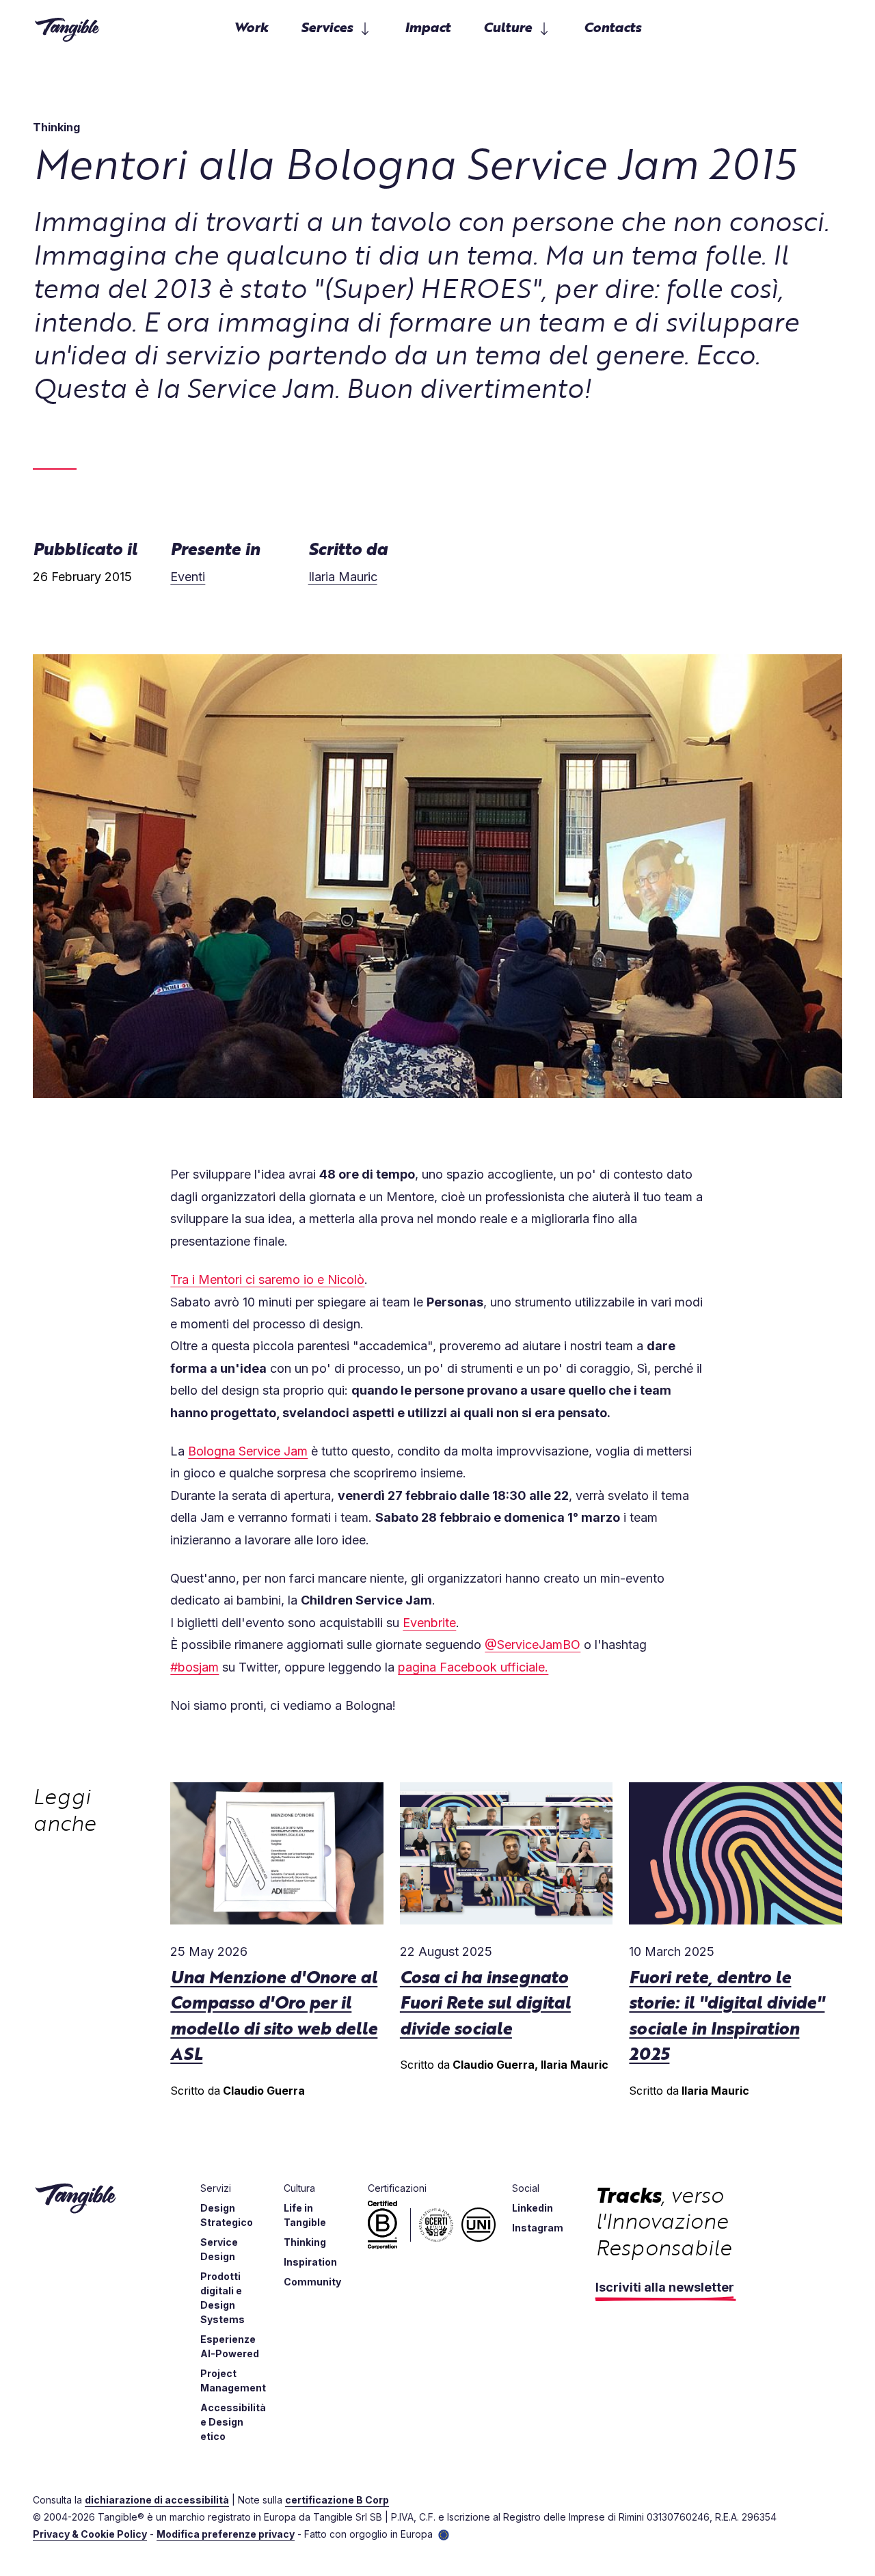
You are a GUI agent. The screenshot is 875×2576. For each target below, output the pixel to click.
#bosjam (194, 1667)
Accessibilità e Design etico (233, 2422)
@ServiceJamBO (533, 1645)
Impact (428, 26)
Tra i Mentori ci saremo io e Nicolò (267, 1279)
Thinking (305, 2242)
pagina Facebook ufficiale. (473, 1667)
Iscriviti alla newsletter (665, 2287)
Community (312, 2282)
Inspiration (310, 2262)
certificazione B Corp (337, 2500)
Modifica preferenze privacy (226, 2534)
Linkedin (533, 2208)
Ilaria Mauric (343, 577)
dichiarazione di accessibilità (157, 2500)
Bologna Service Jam (248, 1451)
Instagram (538, 2228)
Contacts (612, 26)
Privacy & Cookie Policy (90, 2534)
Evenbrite (429, 1623)
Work (251, 26)
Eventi (188, 577)
